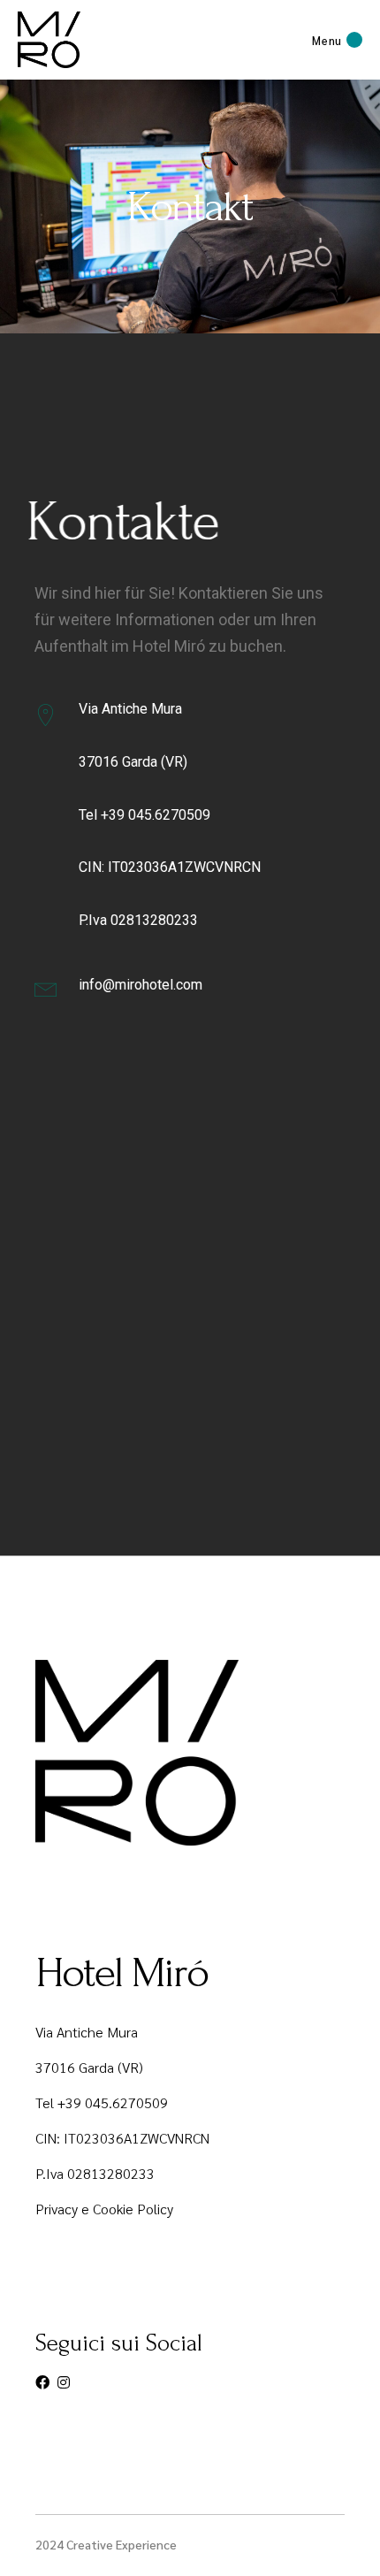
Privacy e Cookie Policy (104, 2209)
